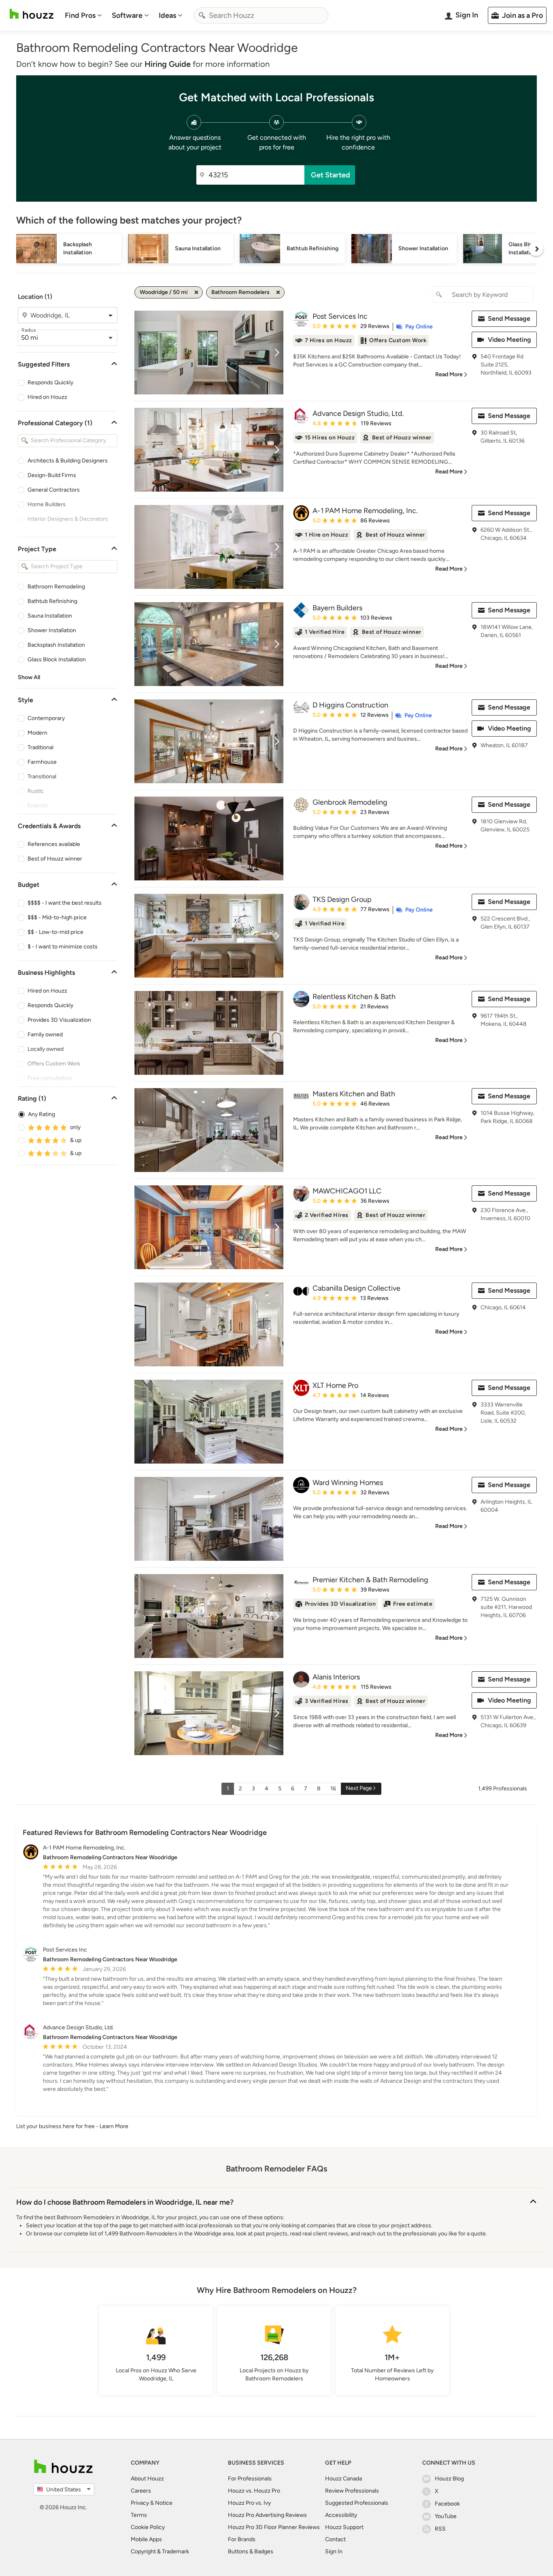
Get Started (331, 175)
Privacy (140, 2503)
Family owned (45, 1034)
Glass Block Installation (57, 659)
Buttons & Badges (251, 2551)
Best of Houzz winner (55, 859)
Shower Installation (52, 630)
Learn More (114, 2126)
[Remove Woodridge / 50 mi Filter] (196, 292)
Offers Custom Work (54, 1064)
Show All (29, 677)
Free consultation (50, 1078)
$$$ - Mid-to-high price (57, 917)
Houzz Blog (449, 2479)
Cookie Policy (148, 2527)
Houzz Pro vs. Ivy (249, 2503)
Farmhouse (42, 762)
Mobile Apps (146, 2539)
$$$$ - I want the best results (65, 903)
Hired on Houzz (47, 397)
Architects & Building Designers (68, 461)
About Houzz (147, 2479)
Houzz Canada (343, 2479)
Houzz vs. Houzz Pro (254, 2491)
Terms (139, 2515)
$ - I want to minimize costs (63, 947)
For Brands (242, 2539)
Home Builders (47, 504)
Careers (141, 2491)
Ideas (167, 15)
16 (333, 1789)
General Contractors (54, 490)
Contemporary (46, 718)
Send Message (509, 319)
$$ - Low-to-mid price (55, 932)
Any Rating (41, 1114)
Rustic (36, 791)
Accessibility (341, 2515)
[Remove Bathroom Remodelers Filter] (278, 292)
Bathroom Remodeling (56, 587)
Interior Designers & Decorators (68, 519)
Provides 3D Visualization (59, 1020)
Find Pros (80, 15)
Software (127, 15)
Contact (335, 2539)
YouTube (446, 2516)
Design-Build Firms (52, 475)
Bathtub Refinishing (52, 601)
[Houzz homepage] (32, 14)
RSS (440, 2529)
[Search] (202, 15)
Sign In (334, 2551)
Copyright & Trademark (160, 2551)
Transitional (42, 777)
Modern (37, 733)
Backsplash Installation (56, 645)
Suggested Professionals (357, 2503)
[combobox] (261, 15)
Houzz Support (344, 2527)
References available (54, 844)
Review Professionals (352, 2491)
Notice (164, 2503)
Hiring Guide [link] (168, 64)
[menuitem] (83, 15)
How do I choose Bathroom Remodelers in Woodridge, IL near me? (125, 2202)
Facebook (447, 2504)
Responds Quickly (50, 382)
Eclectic (38, 806)
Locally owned (46, 1049)
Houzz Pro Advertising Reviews (267, 2515)
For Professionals (250, 2479)
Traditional (40, 747)
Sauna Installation (50, 616)
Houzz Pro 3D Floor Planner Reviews (274, 2527)
